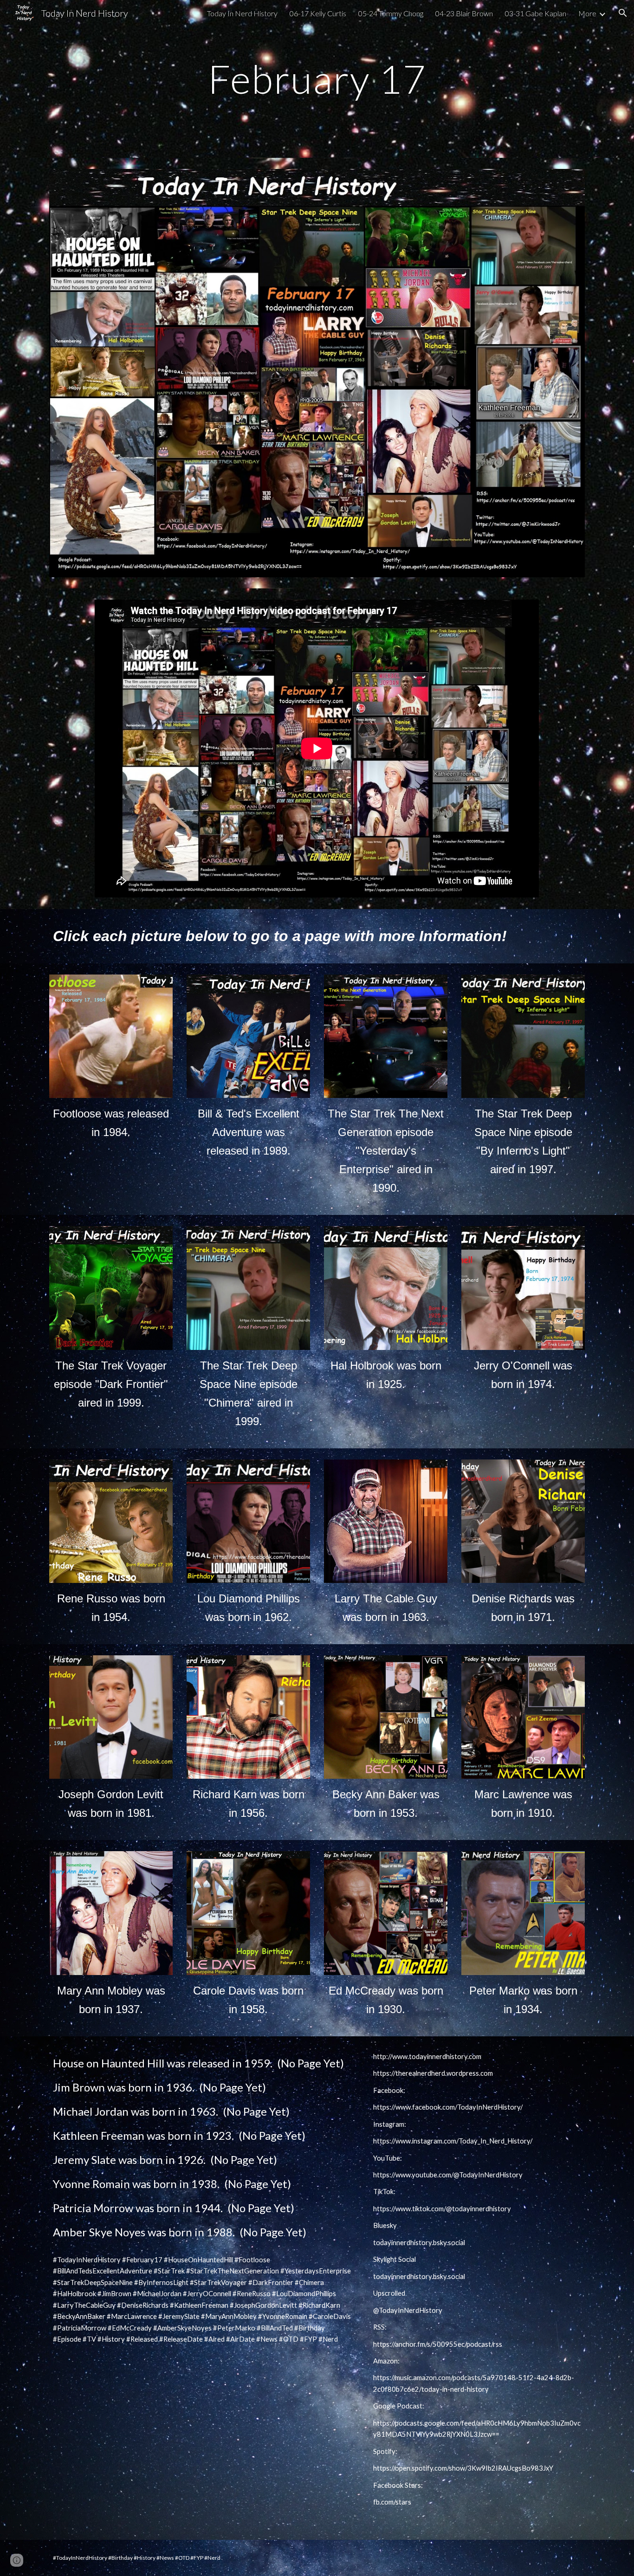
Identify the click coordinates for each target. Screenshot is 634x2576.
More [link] (587, 13)
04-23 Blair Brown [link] (464, 13)
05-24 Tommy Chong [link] (391, 13)
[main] (317, 79)
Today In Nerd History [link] (242, 13)
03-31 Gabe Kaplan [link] (536, 13)
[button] (623, 13)
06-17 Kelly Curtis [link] (318, 13)
